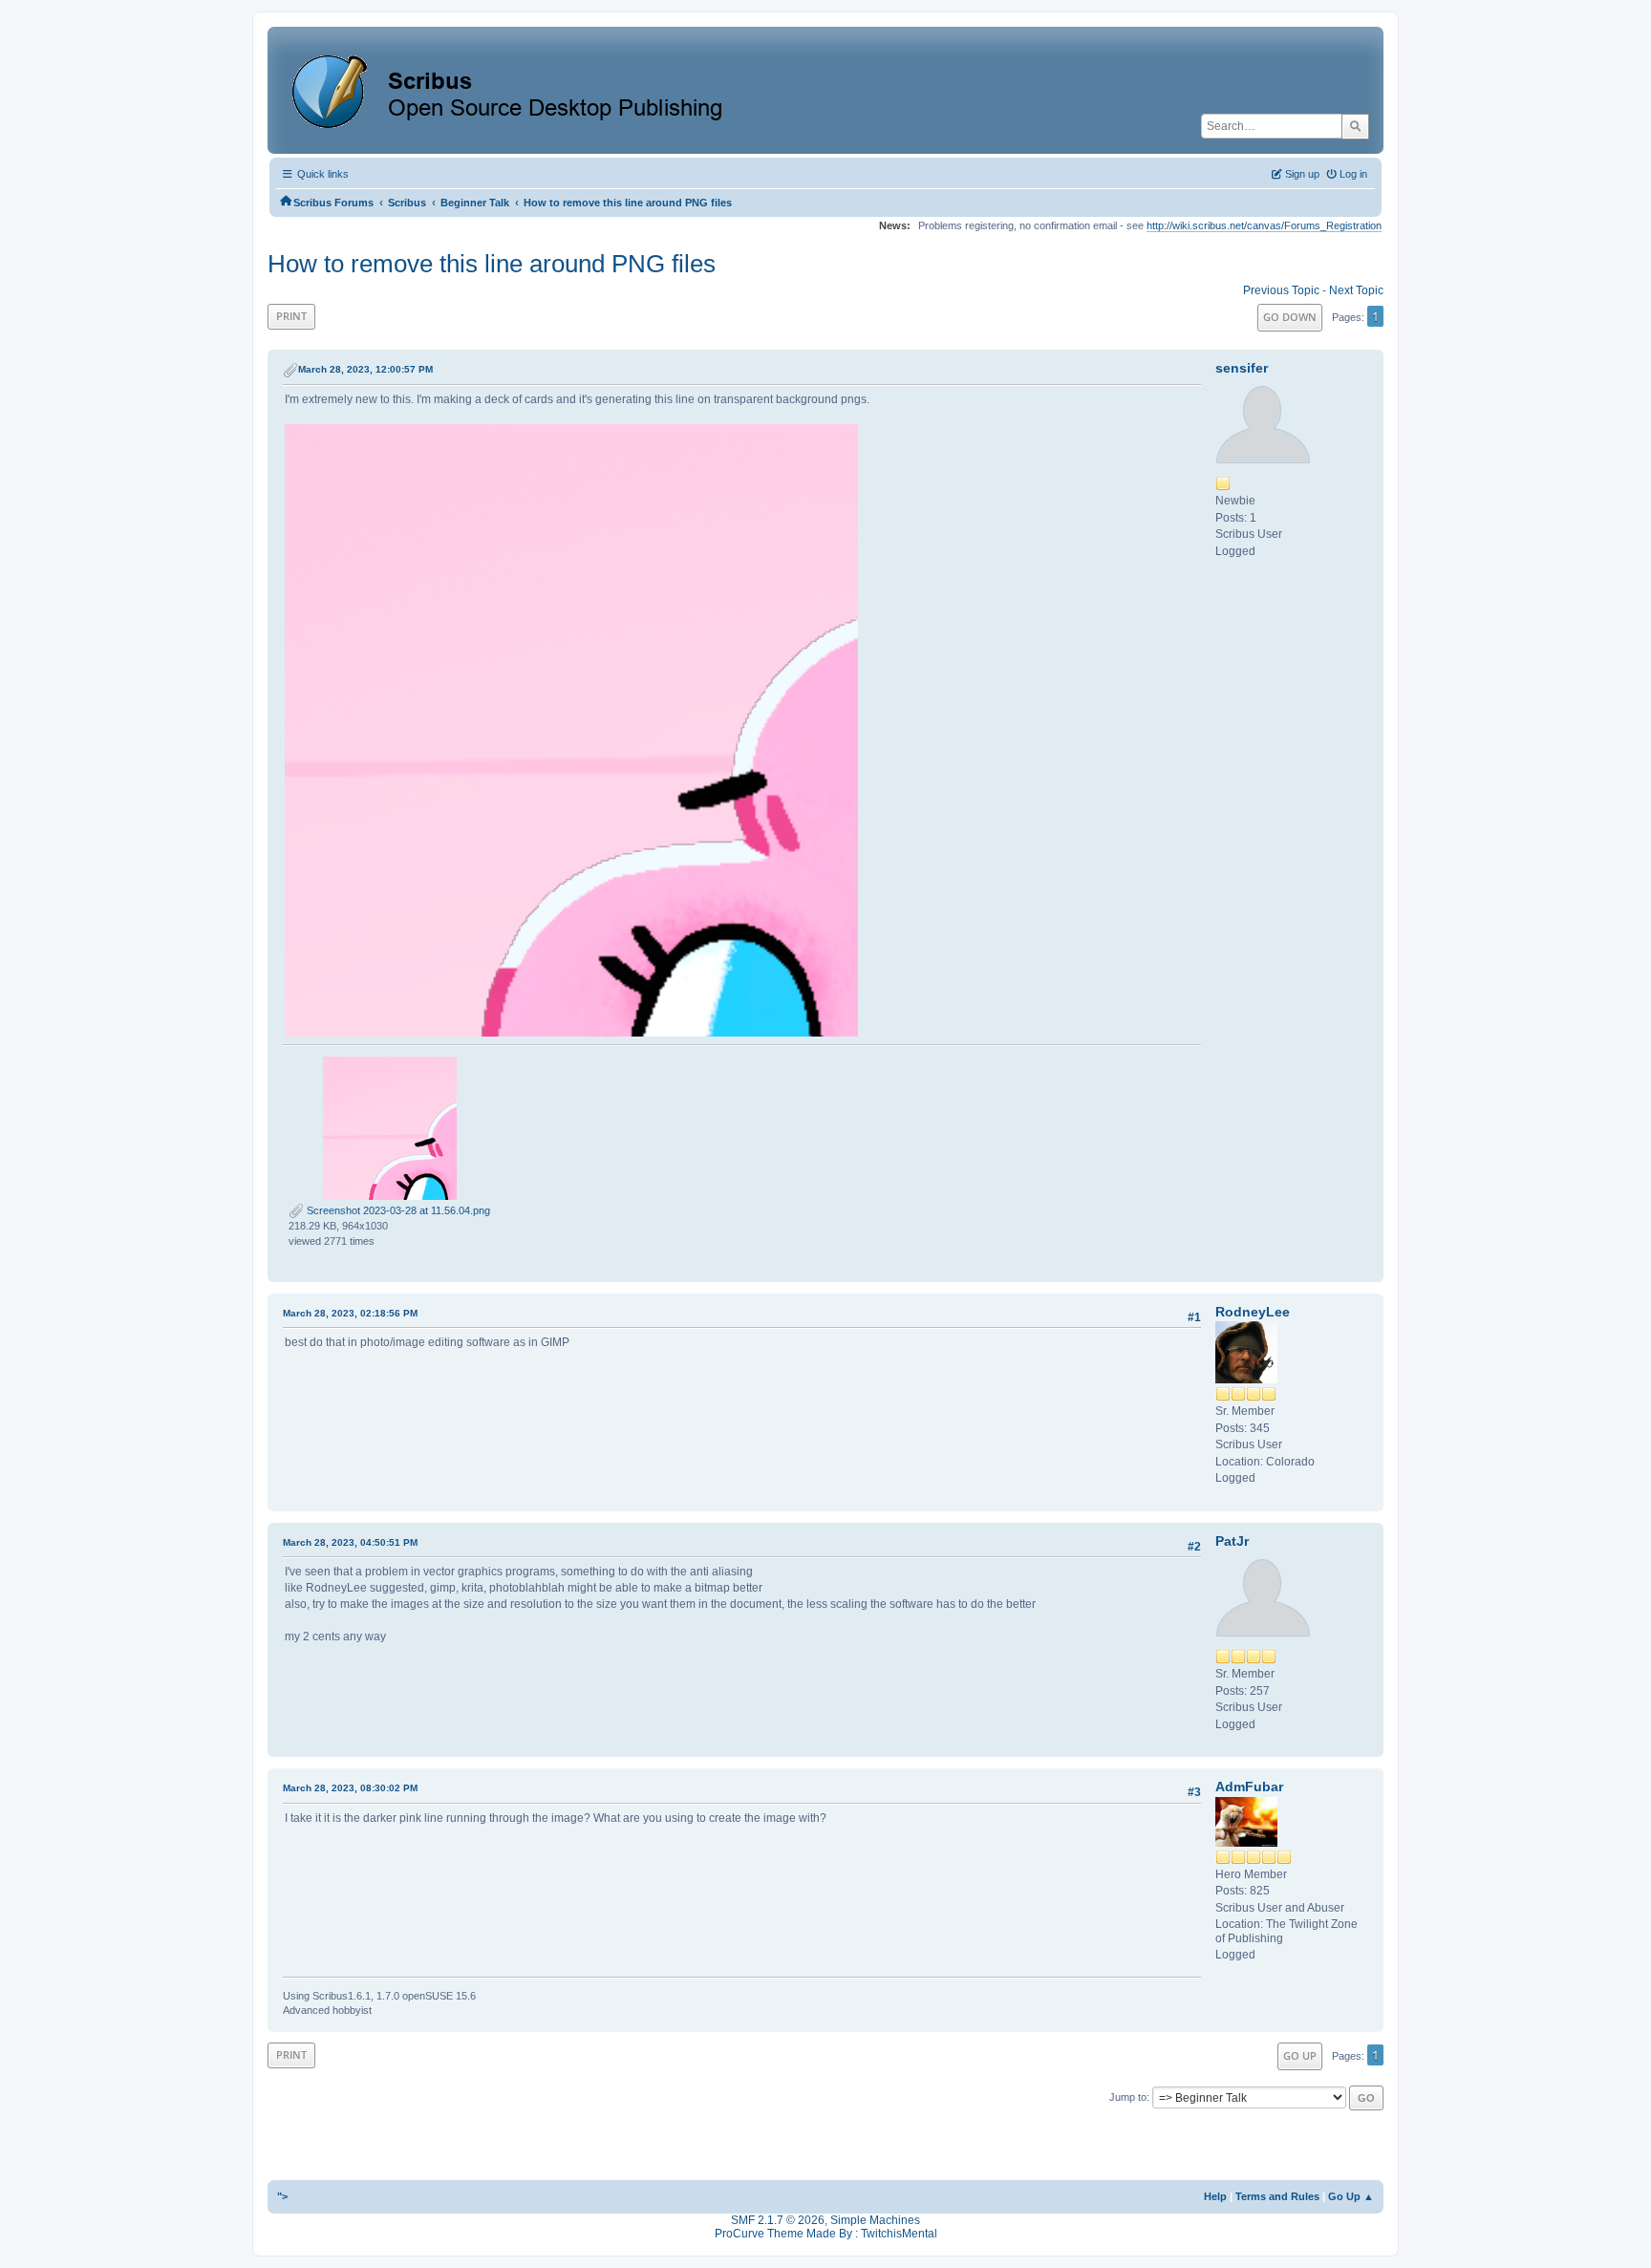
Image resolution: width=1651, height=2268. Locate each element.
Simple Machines (875, 2220)
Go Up (1300, 2055)
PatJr (1232, 1541)
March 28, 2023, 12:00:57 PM (365, 369)
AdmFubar (1249, 1787)
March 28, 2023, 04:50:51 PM (350, 1542)
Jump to (1128, 2097)
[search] (1355, 126)
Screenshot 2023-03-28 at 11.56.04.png (397, 1210)
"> (282, 2196)
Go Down (1290, 317)
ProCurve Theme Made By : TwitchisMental (826, 2234)
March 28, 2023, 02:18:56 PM (350, 1313)
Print (291, 316)
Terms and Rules (1277, 2196)
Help (1215, 2196)
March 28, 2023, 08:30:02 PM (350, 1788)
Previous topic (1281, 290)
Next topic (1356, 290)
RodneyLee (1253, 1312)
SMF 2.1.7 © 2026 (778, 2220)
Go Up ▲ (1351, 2196)
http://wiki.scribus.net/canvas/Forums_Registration (1264, 225)
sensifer (1242, 368)
